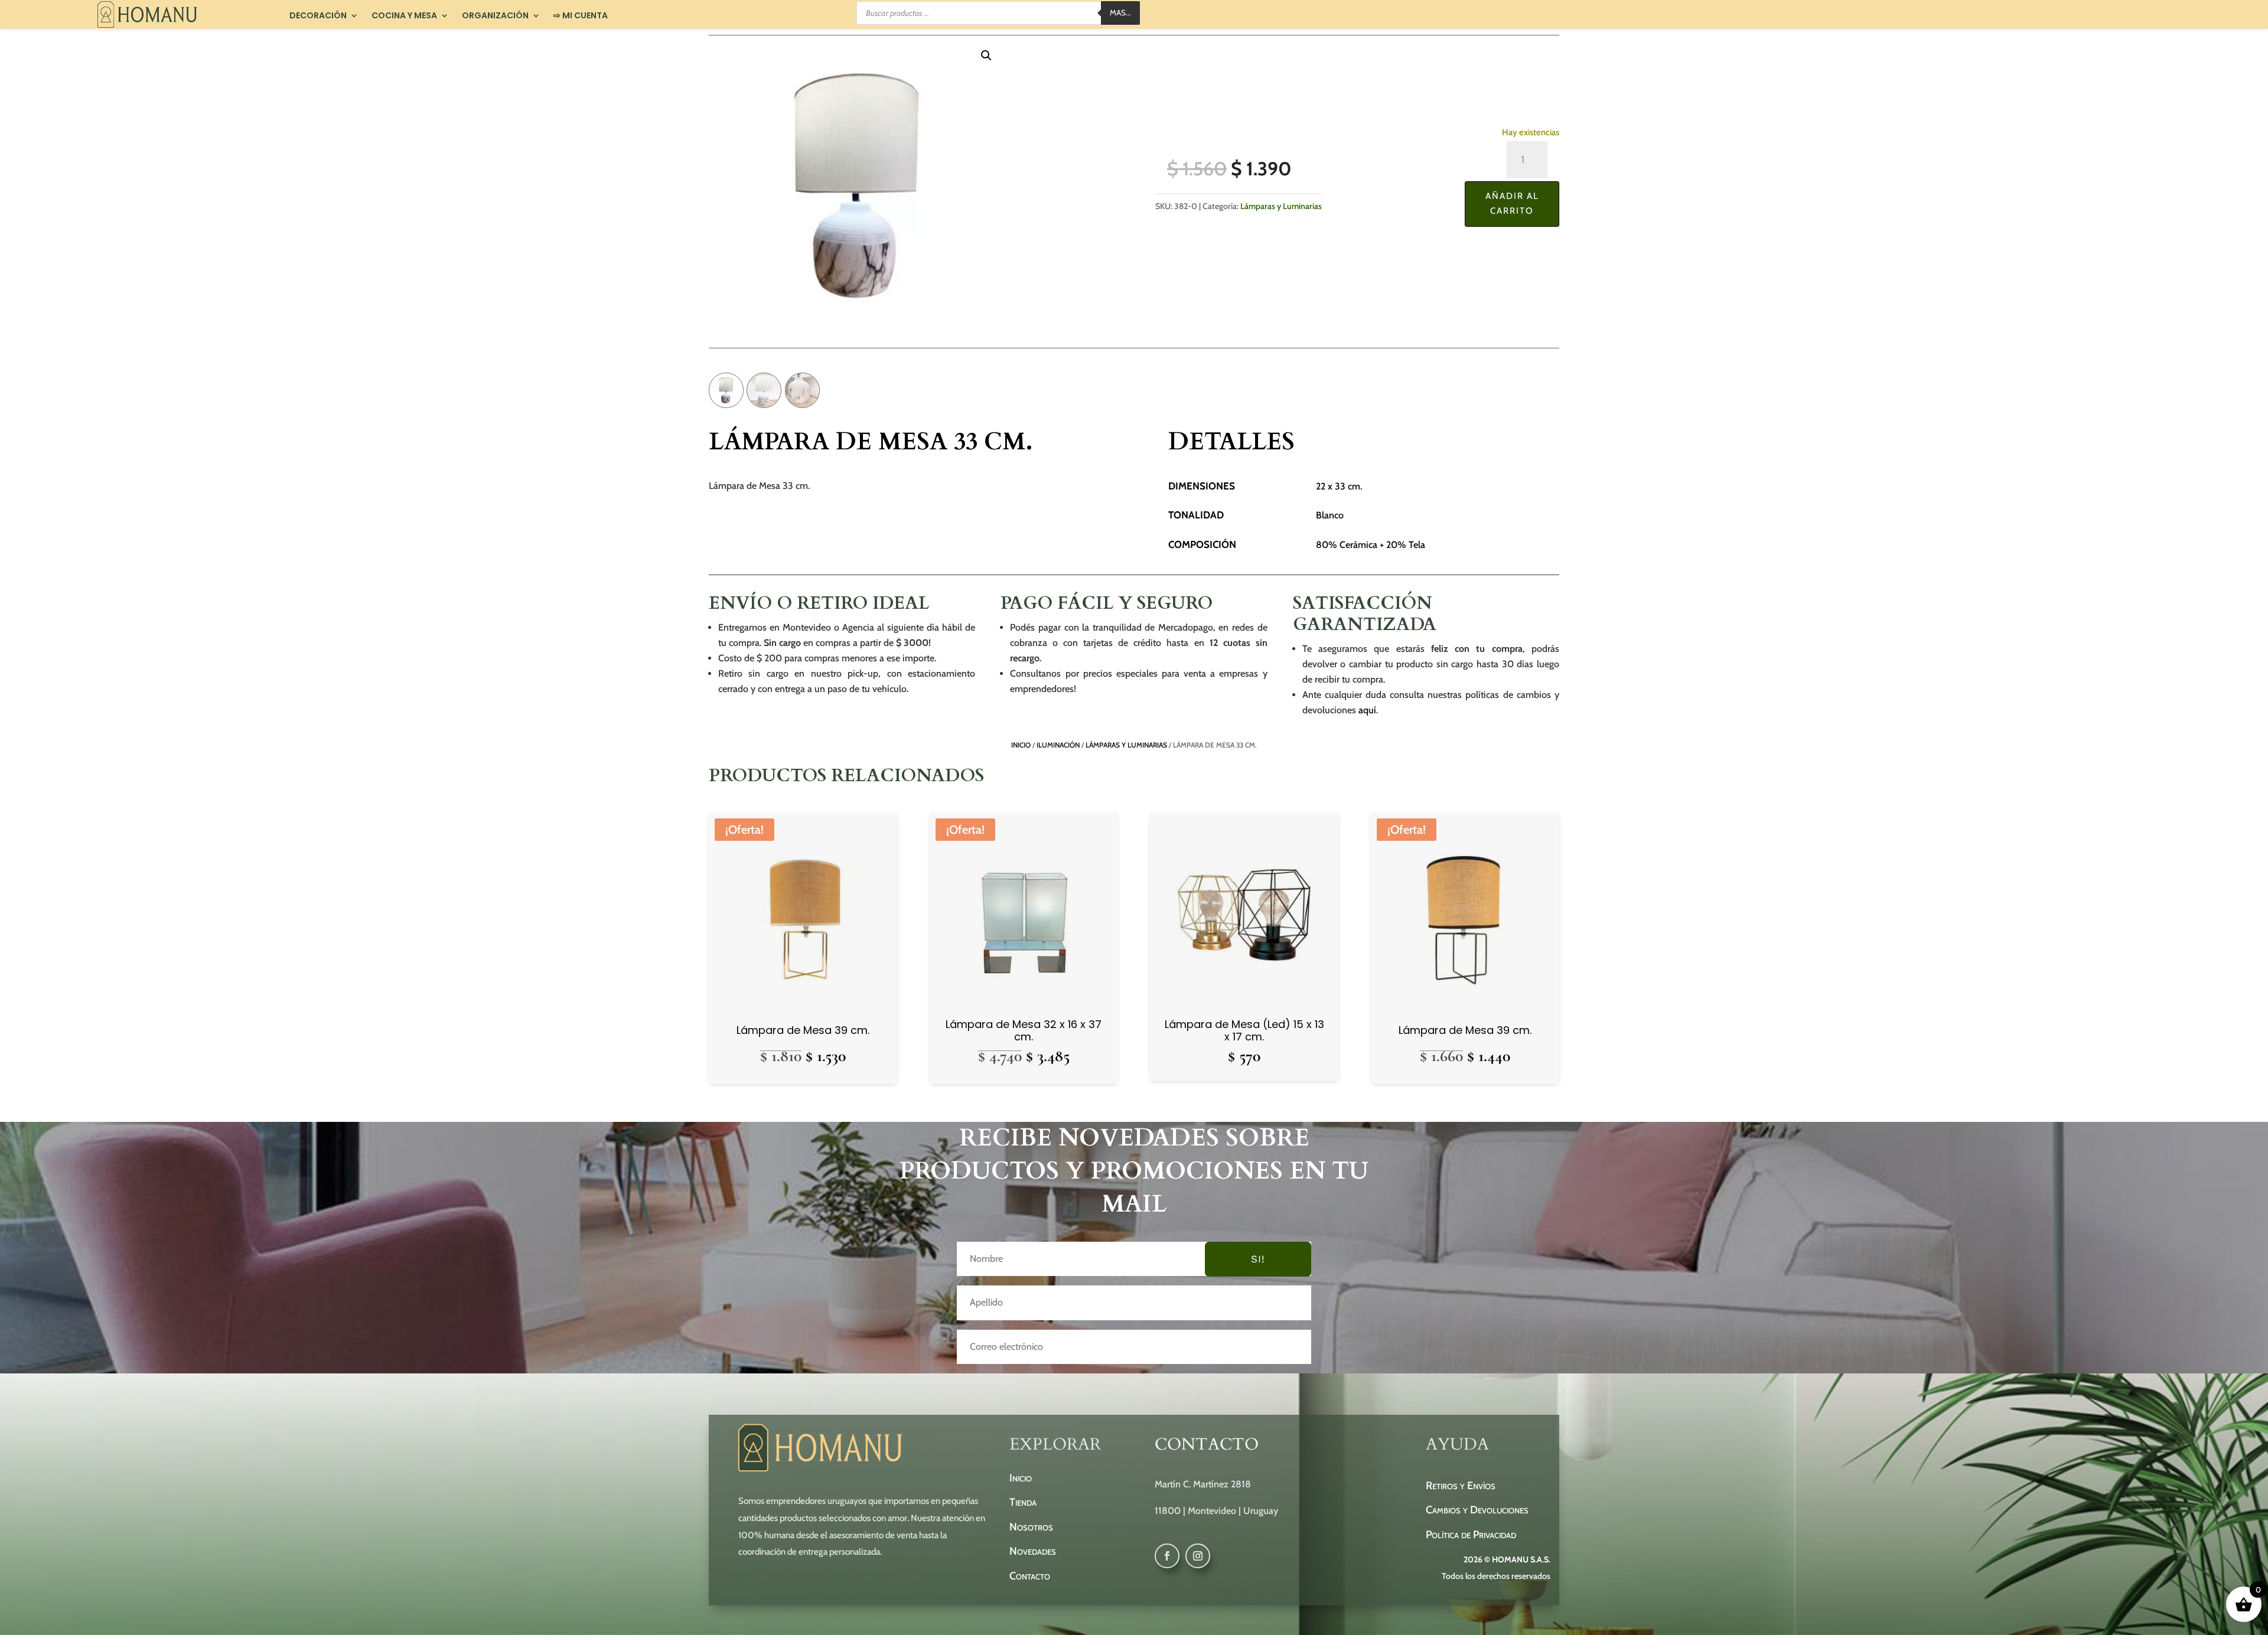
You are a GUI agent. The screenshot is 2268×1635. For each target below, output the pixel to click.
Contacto (1030, 1576)
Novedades (1033, 1551)
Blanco (1330, 515)
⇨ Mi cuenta (581, 16)
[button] (986, 56)
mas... (1120, 12)
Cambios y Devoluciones (1477, 1510)
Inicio (1021, 745)
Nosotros (1031, 1527)
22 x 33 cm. (1339, 486)
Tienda (1023, 1502)
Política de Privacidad (1471, 1535)
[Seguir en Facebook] (1167, 1556)
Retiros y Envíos (1461, 1486)
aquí (1367, 710)
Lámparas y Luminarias (1281, 206)
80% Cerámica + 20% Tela (1371, 545)
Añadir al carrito (1512, 204)
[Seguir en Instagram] (1198, 1556)
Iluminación (1058, 745)
